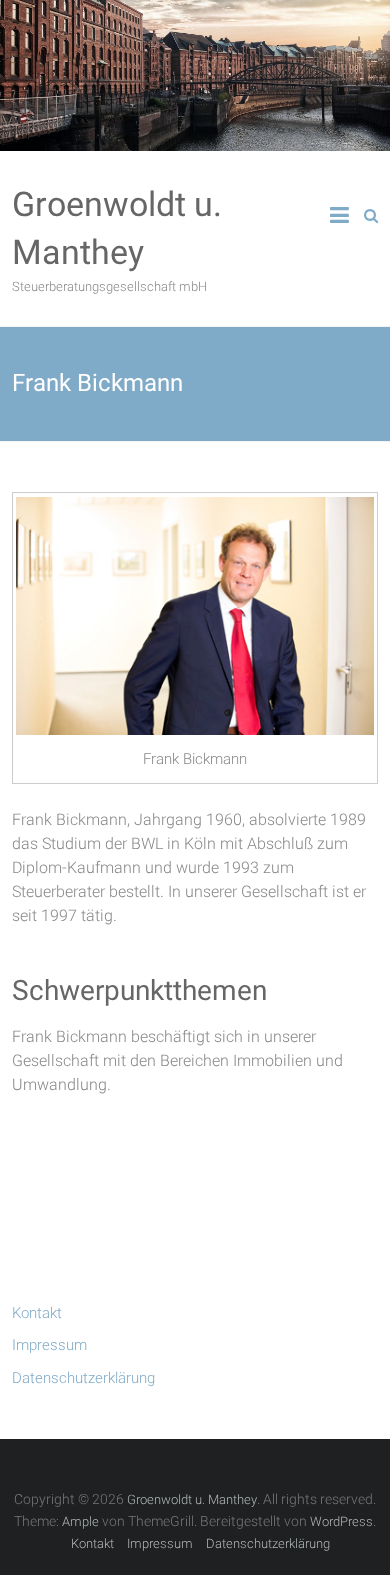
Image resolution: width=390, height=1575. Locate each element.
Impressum (49, 1345)
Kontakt (37, 1313)
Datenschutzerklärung (83, 1378)
